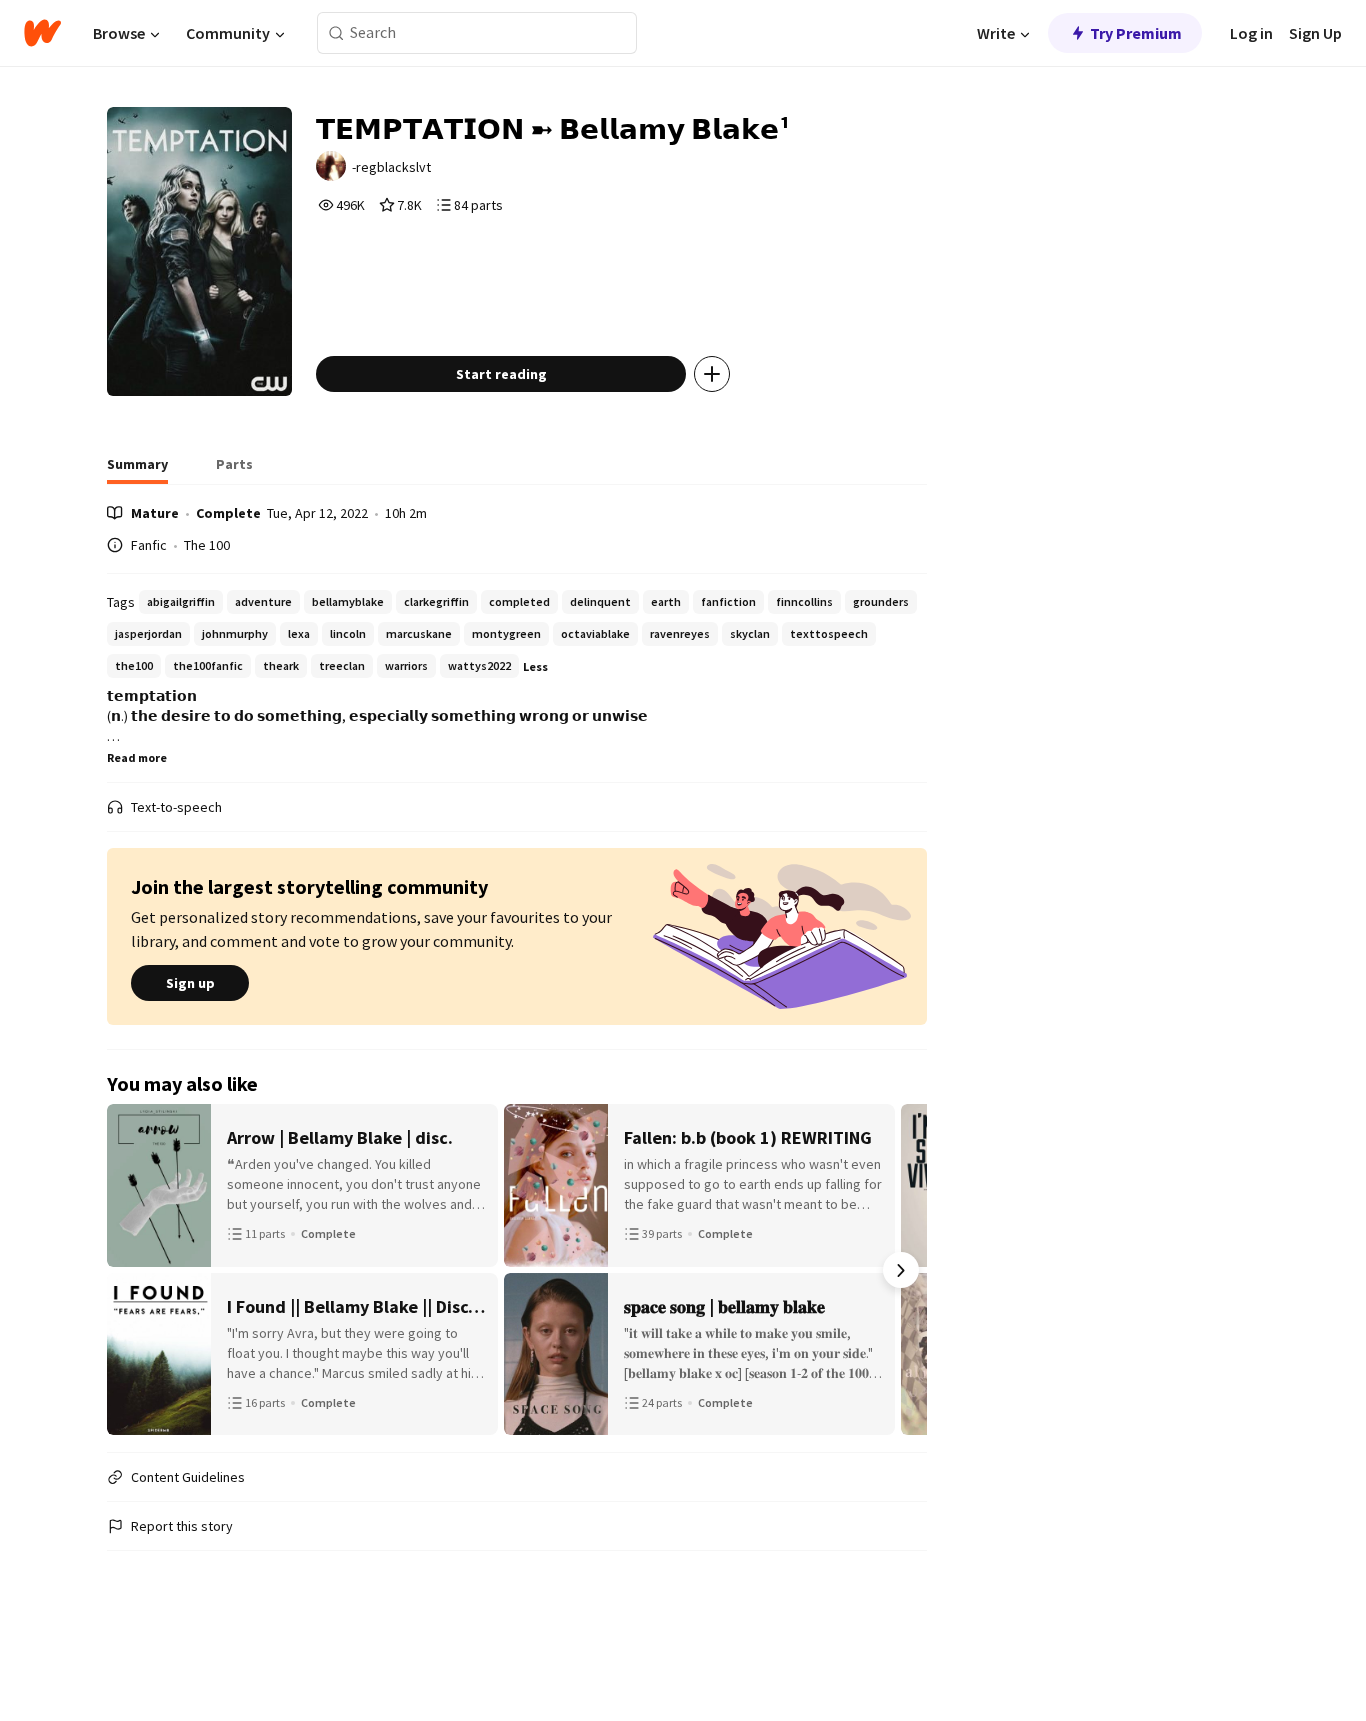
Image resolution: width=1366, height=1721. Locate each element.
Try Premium (1136, 33)
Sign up (190, 983)
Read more (137, 757)
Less (535, 666)
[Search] (336, 33)
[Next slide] (901, 1270)
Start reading (501, 374)
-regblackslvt (391, 167)
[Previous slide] (133, 1270)
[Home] (42, 33)
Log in (1251, 33)
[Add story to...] (712, 374)
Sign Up (1315, 33)
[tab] (137, 470)
